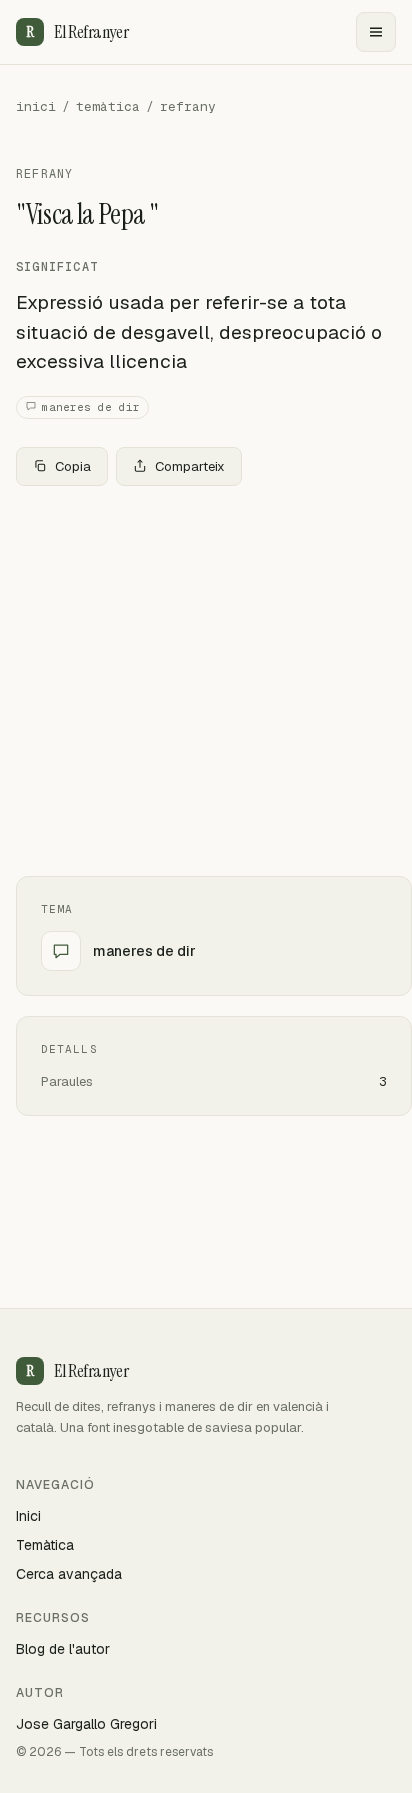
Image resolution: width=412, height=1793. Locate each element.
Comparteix (190, 466)
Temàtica (45, 1545)
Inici (28, 1516)
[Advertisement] (206, 681)
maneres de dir (91, 407)
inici (36, 106)
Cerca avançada (69, 1574)
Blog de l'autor (63, 1649)
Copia (73, 466)
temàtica (108, 106)
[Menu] (376, 32)
